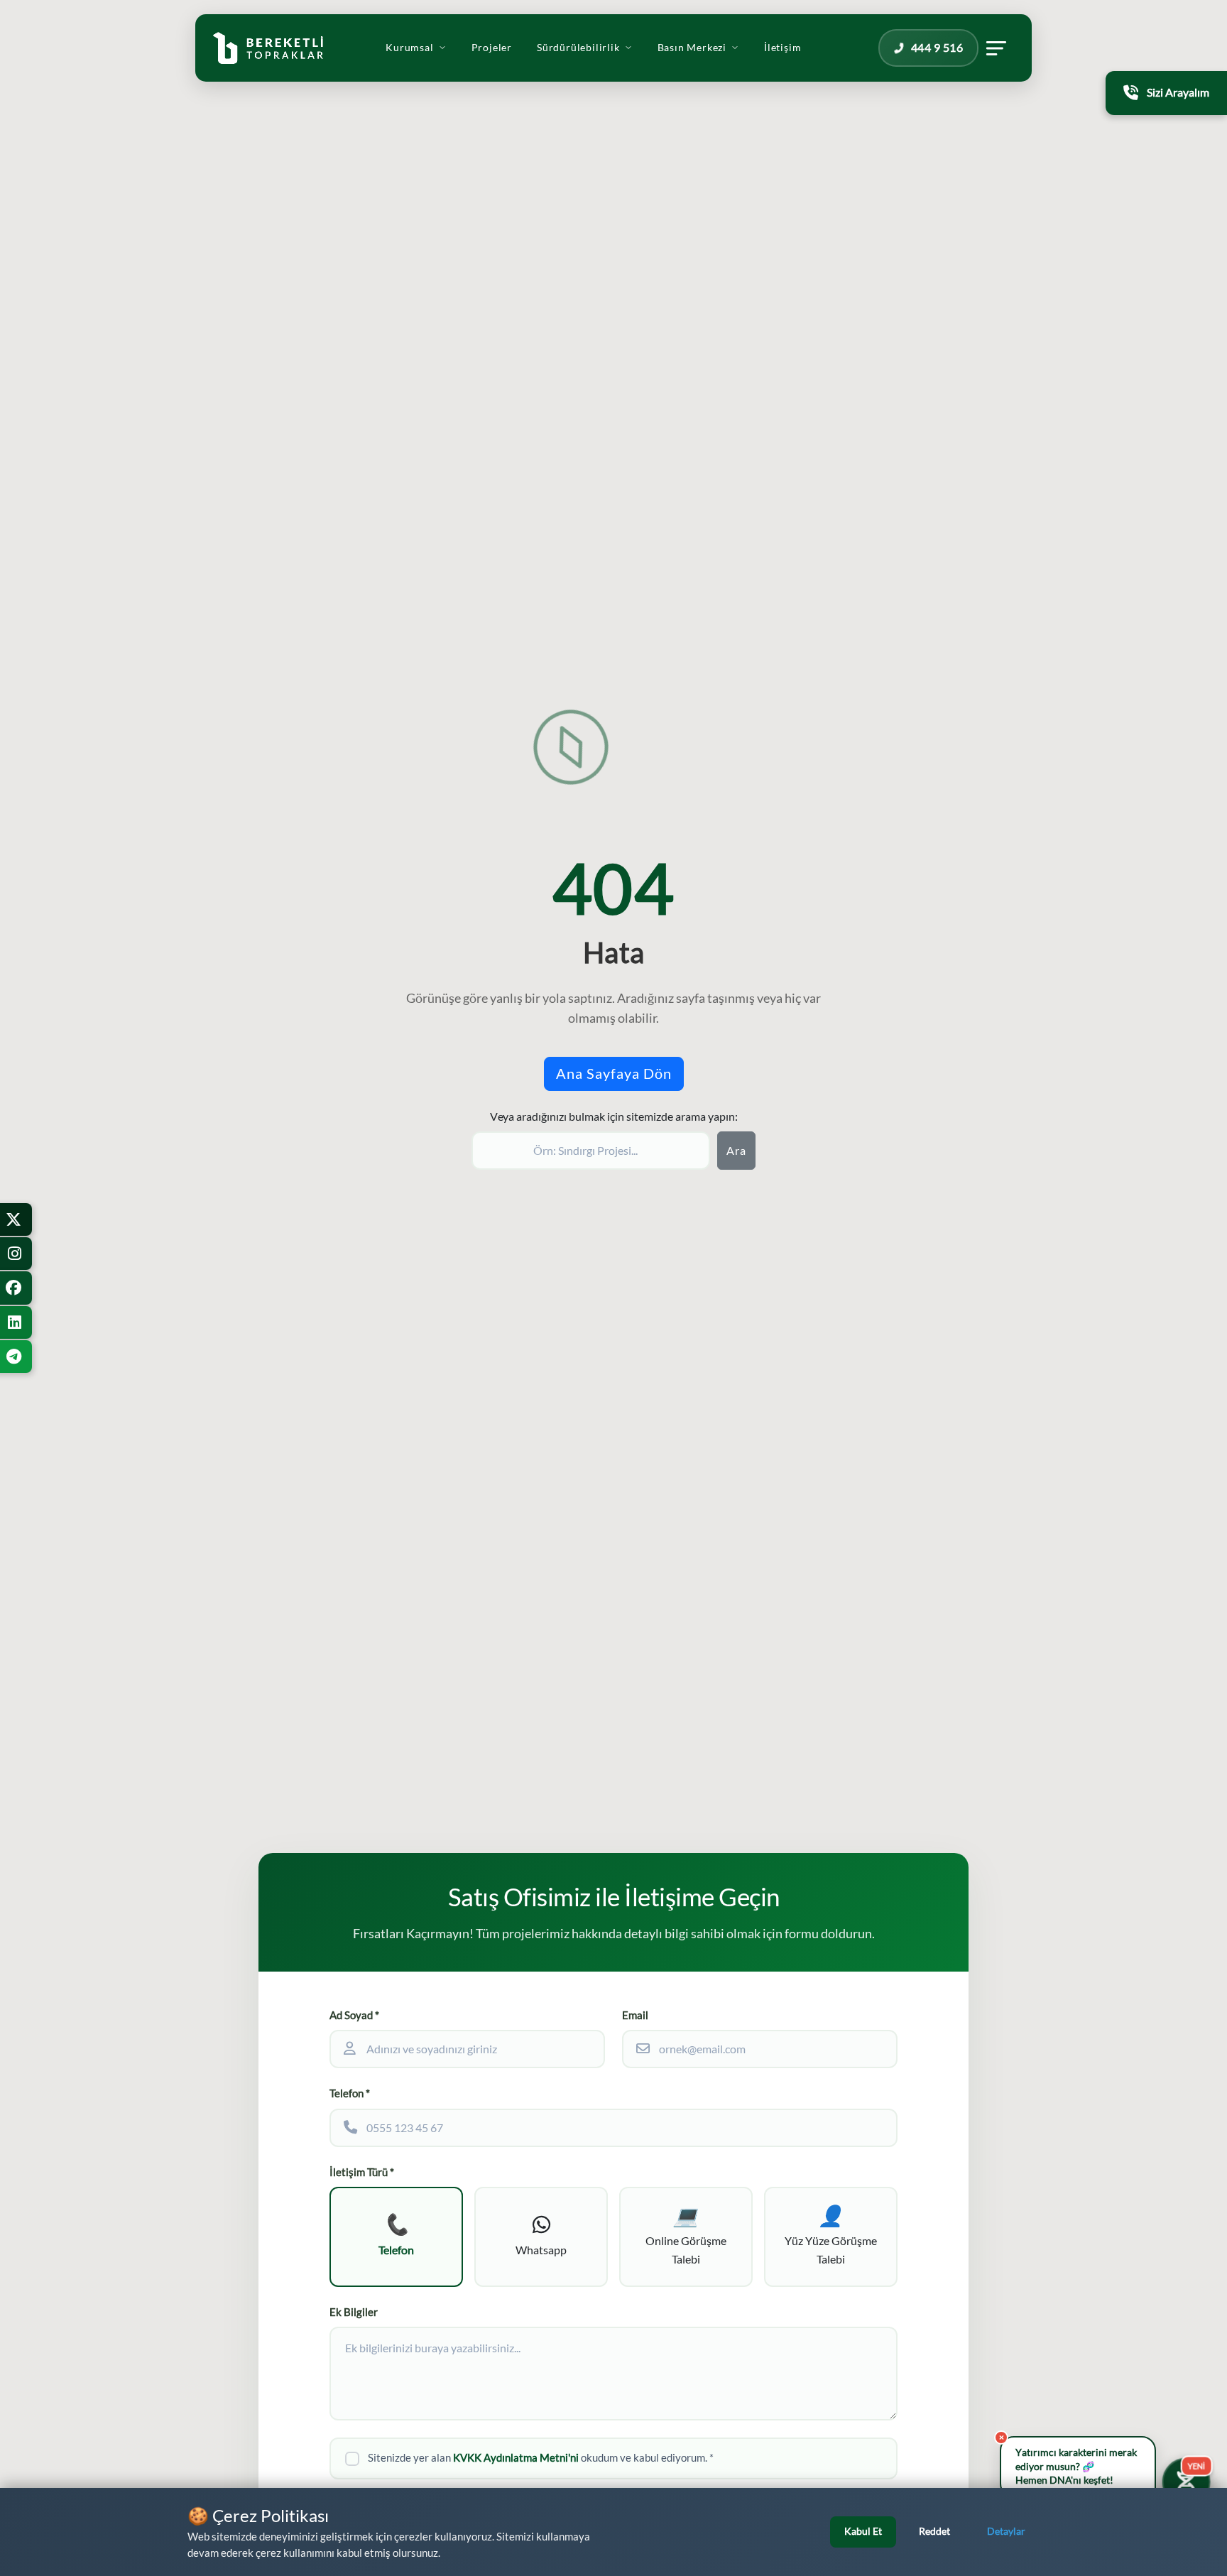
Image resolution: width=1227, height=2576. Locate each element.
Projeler (492, 48)
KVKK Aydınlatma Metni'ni (516, 2458)
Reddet (934, 2531)
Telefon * (350, 2093)
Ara (736, 1151)
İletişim (782, 48)
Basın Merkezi (692, 48)
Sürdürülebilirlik (578, 48)
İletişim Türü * (362, 2172)
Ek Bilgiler (354, 2312)
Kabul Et (863, 2531)
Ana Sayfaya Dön (614, 1074)
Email (635, 2015)
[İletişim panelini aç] (996, 48)
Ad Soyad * (354, 2015)
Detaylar (1006, 2531)
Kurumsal (409, 48)
